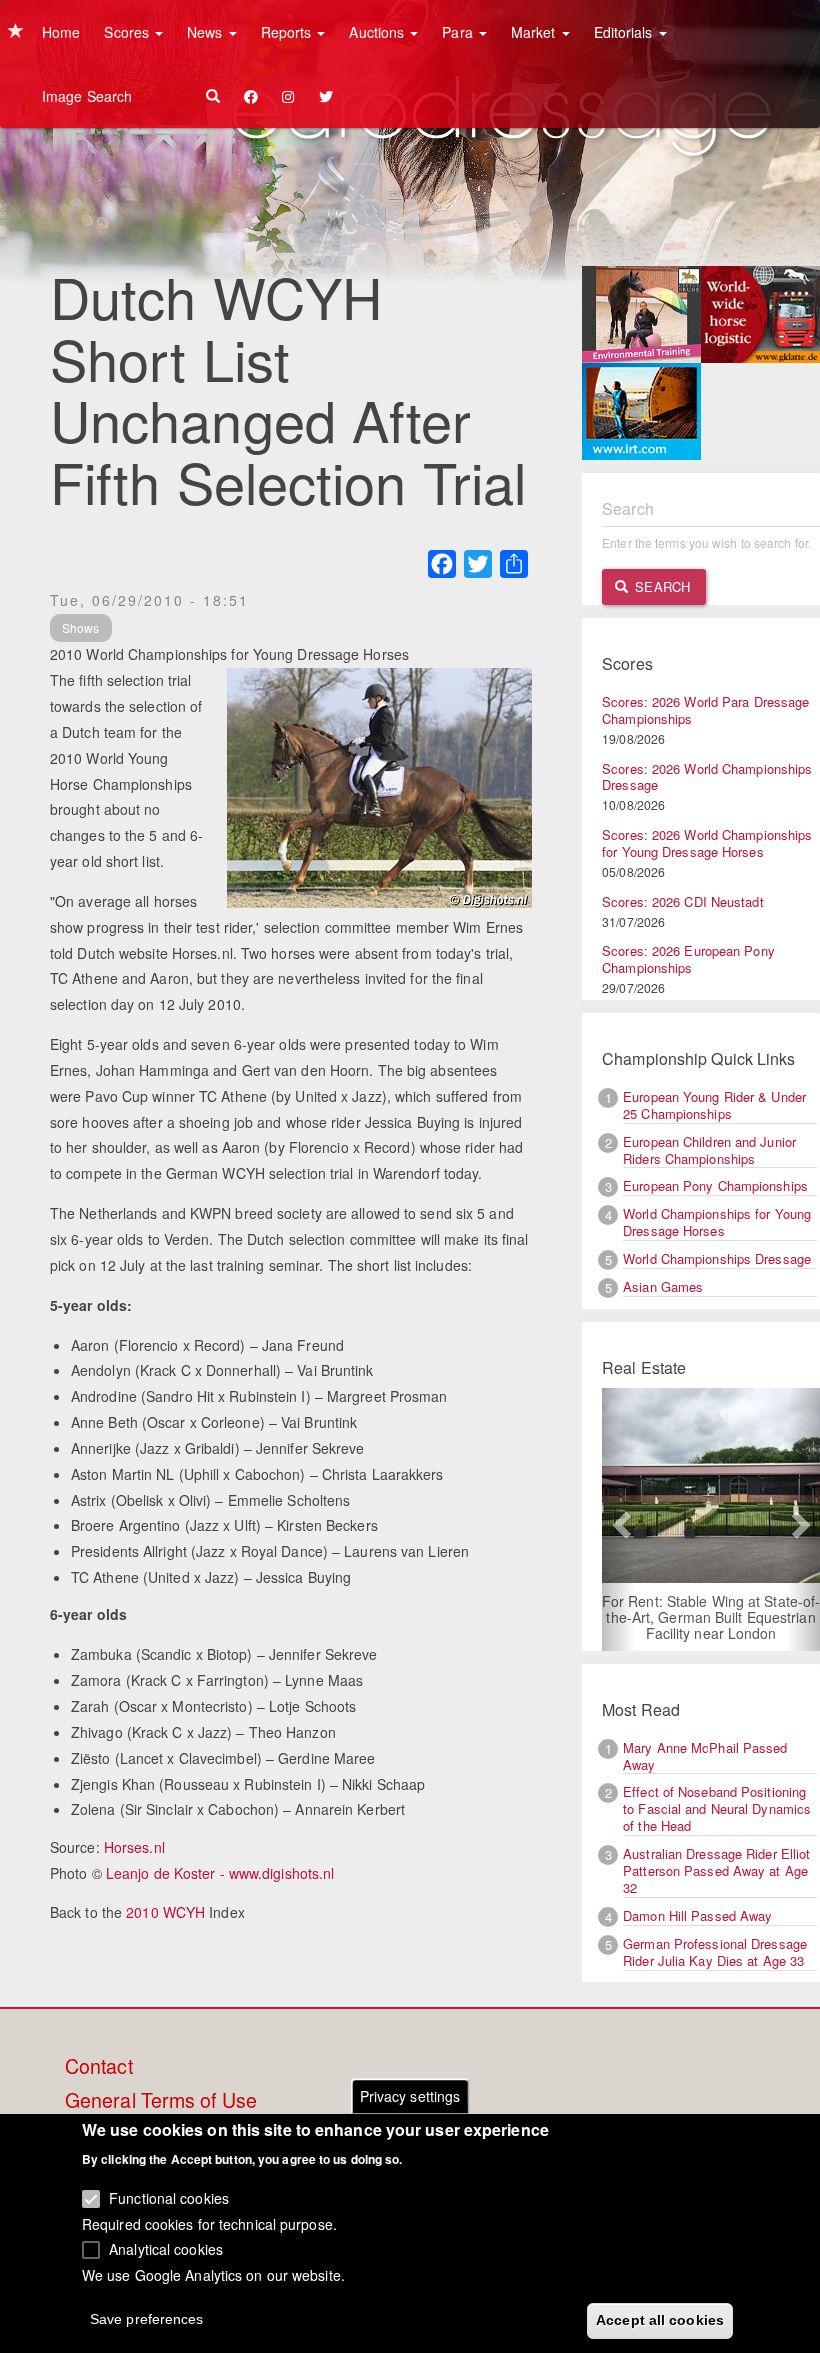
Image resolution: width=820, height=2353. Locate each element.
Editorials (625, 32)
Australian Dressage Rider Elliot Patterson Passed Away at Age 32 (716, 1870)
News (207, 32)
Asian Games (663, 1286)
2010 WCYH (165, 1912)
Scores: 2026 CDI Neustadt (683, 901)
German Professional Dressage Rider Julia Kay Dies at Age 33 (715, 1952)
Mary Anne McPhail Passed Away (705, 1756)
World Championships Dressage (717, 1258)
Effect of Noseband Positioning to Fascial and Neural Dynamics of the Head (717, 1808)
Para (459, 32)
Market (535, 32)
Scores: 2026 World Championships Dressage (707, 777)
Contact (99, 2067)
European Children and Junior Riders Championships (709, 1150)
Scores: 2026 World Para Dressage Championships (705, 710)
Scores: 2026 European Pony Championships (688, 959)
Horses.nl (134, 1847)
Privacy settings (410, 2096)
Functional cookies (169, 2198)
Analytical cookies (166, 2249)
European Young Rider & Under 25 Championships (714, 1105)
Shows (81, 627)
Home (61, 32)
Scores (128, 32)
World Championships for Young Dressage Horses (717, 1222)
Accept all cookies (660, 2320)
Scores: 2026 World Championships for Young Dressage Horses (707, 843)
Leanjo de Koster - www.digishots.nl (220, 1873)
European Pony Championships (715, 1185)
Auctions (378, 32)
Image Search (87, 96)
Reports (288, 32)
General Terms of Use (161, 2101)
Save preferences (147, 2319)
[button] (618, 1519)
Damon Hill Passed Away (697, 1915)
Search (660, 586)
